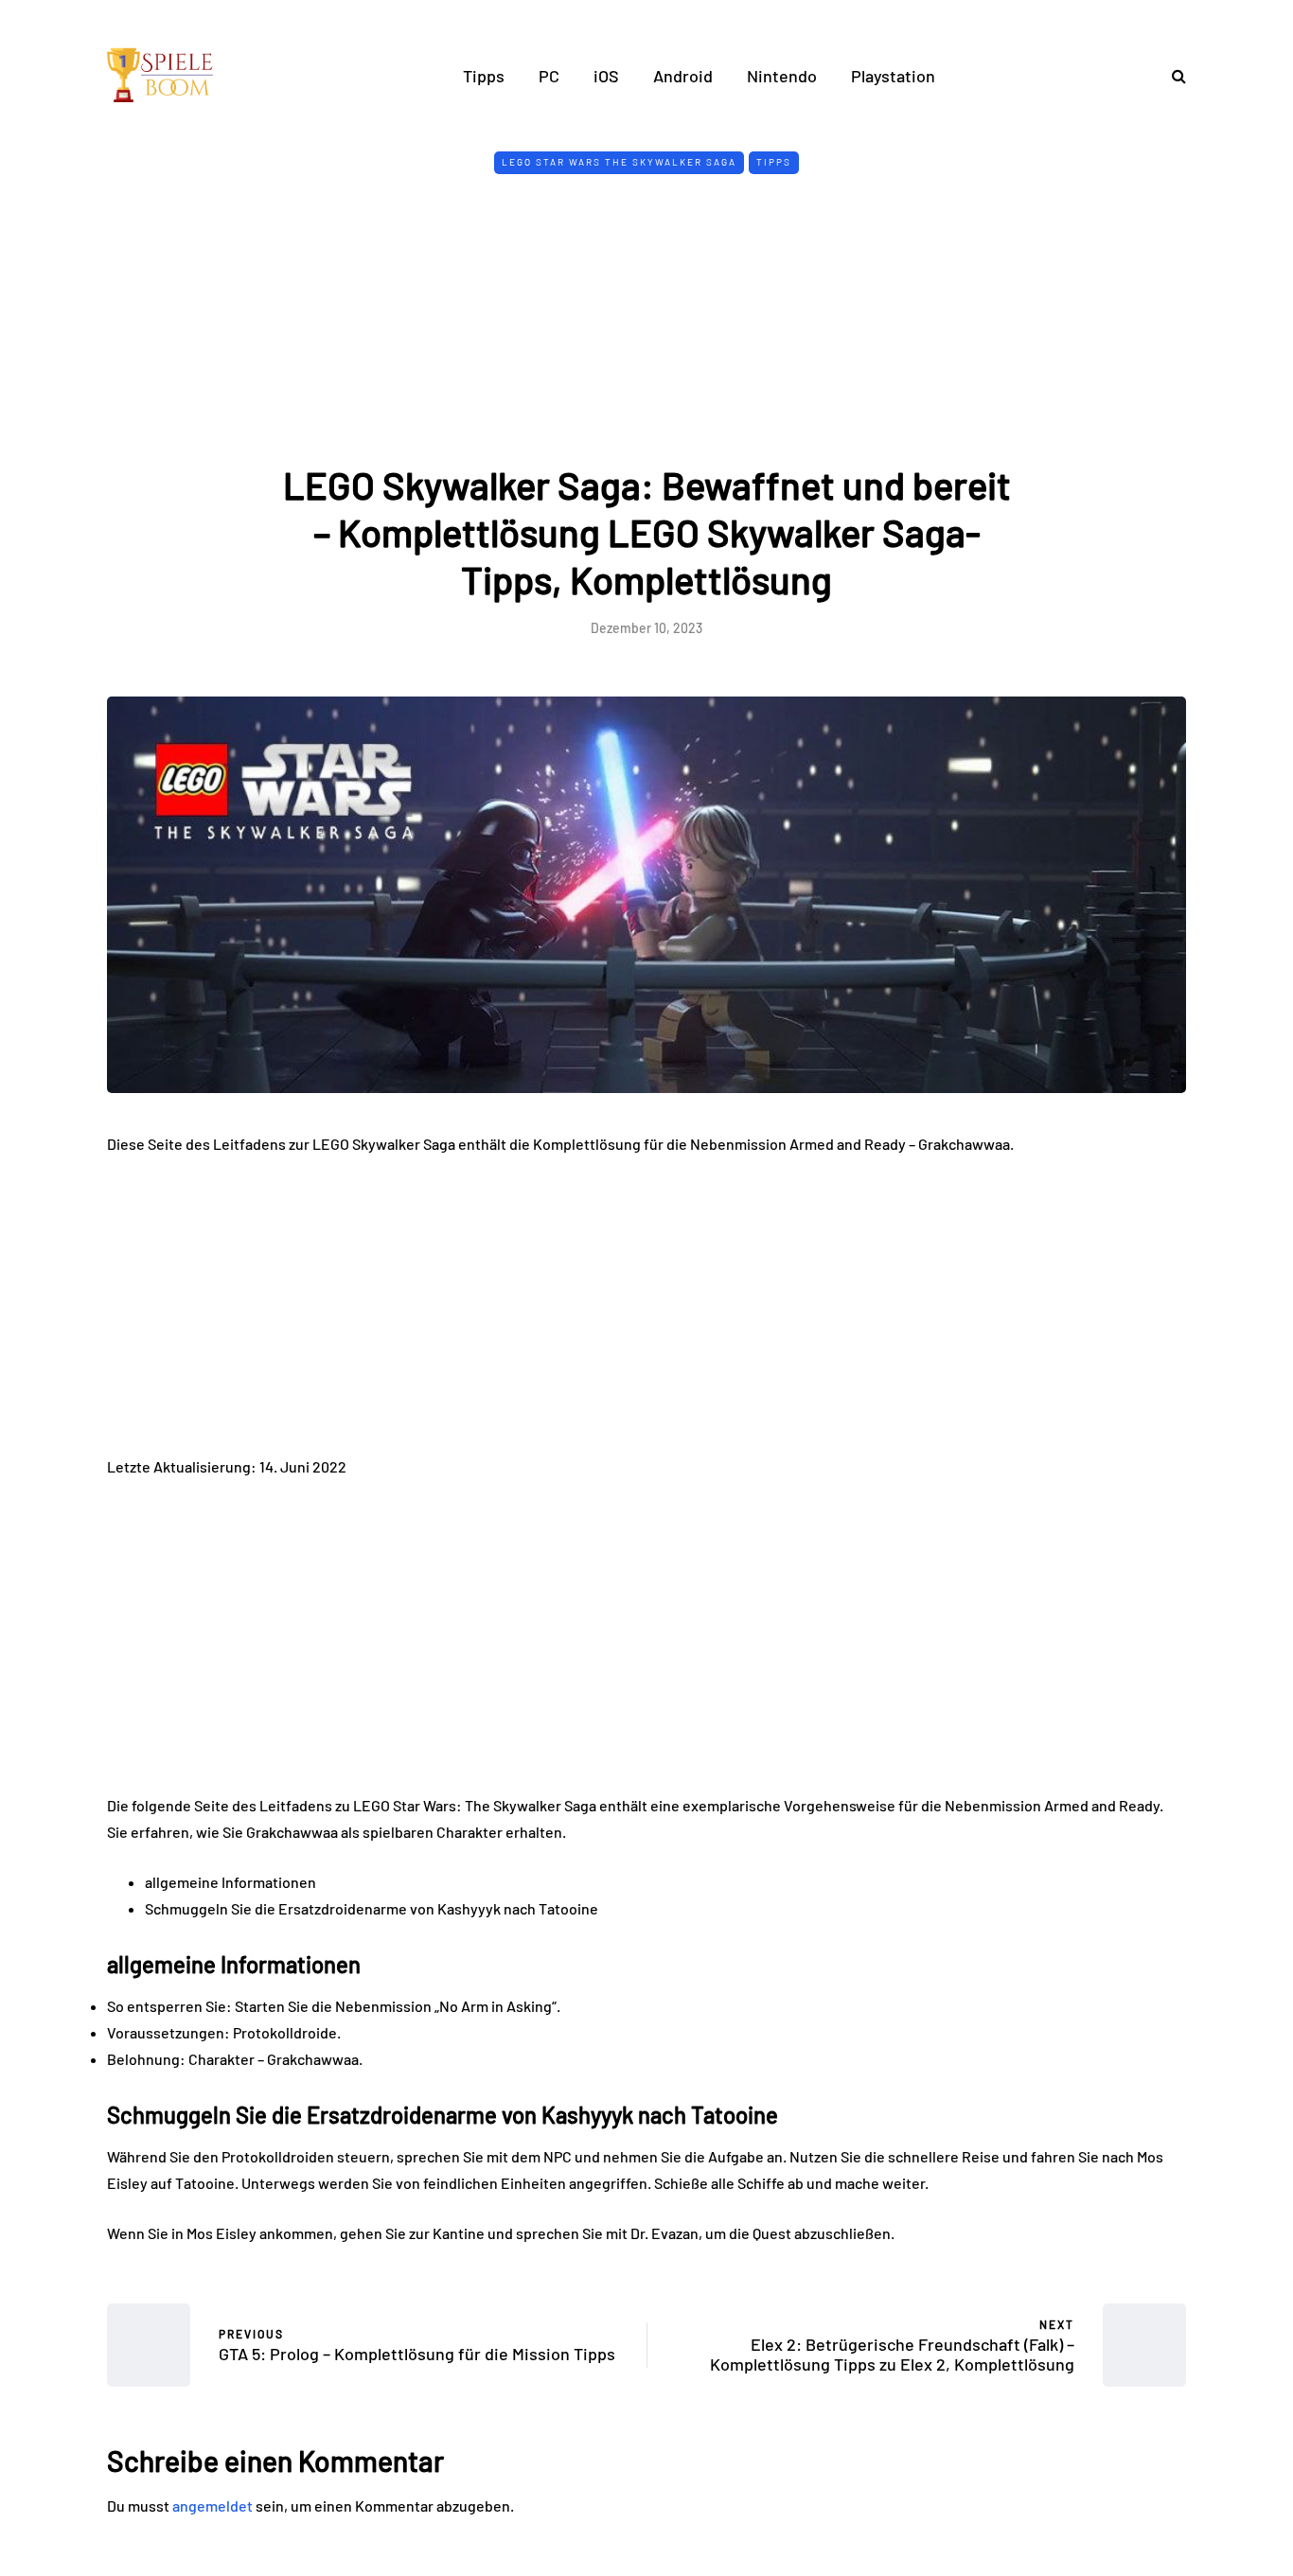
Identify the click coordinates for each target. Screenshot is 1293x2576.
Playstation (893, 76)
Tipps (484, 76)
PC (549, 76)
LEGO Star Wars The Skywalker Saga (619, 162)
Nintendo (782, 76)
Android (683, 76)
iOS (606, 76)
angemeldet (213, 2505)
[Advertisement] (646, 319)
